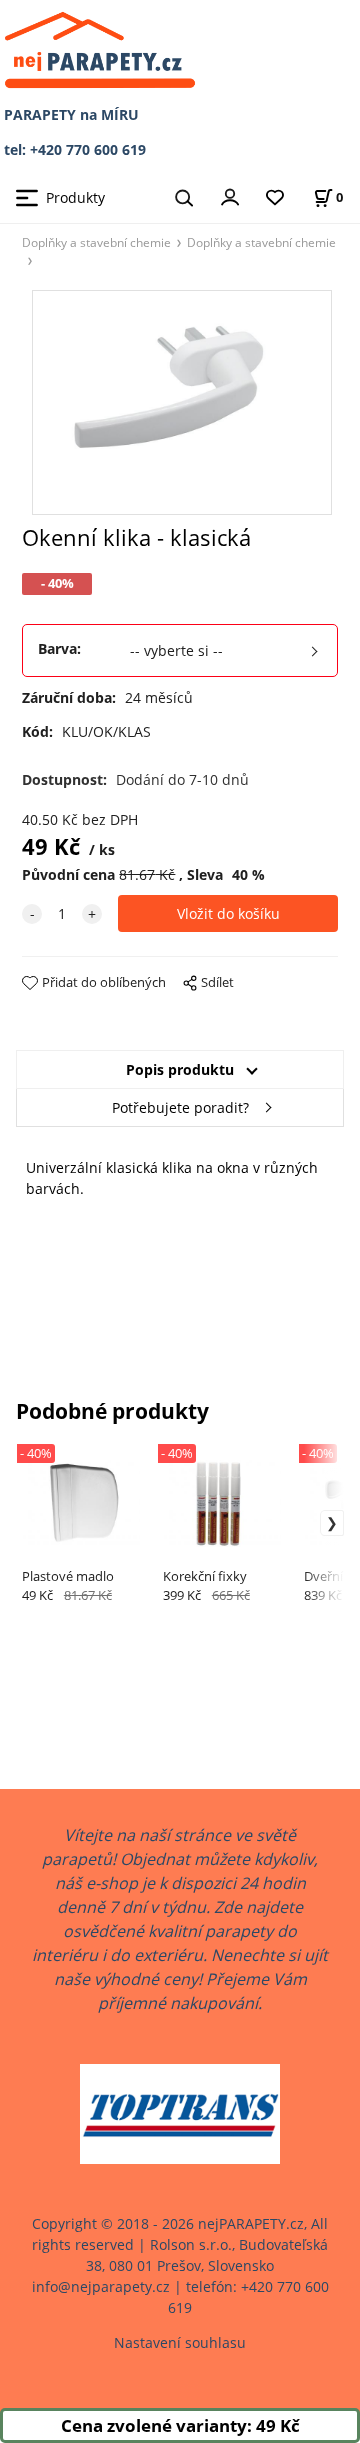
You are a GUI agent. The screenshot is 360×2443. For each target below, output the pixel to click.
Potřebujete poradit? (180, 1107)
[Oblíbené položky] (275, 198)
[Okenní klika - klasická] (179, 402)
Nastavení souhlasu (180, 2342)
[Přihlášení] (230, 196)
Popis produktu (180, 1069)
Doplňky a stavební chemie (96, 242)
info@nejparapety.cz (101, 2286)
